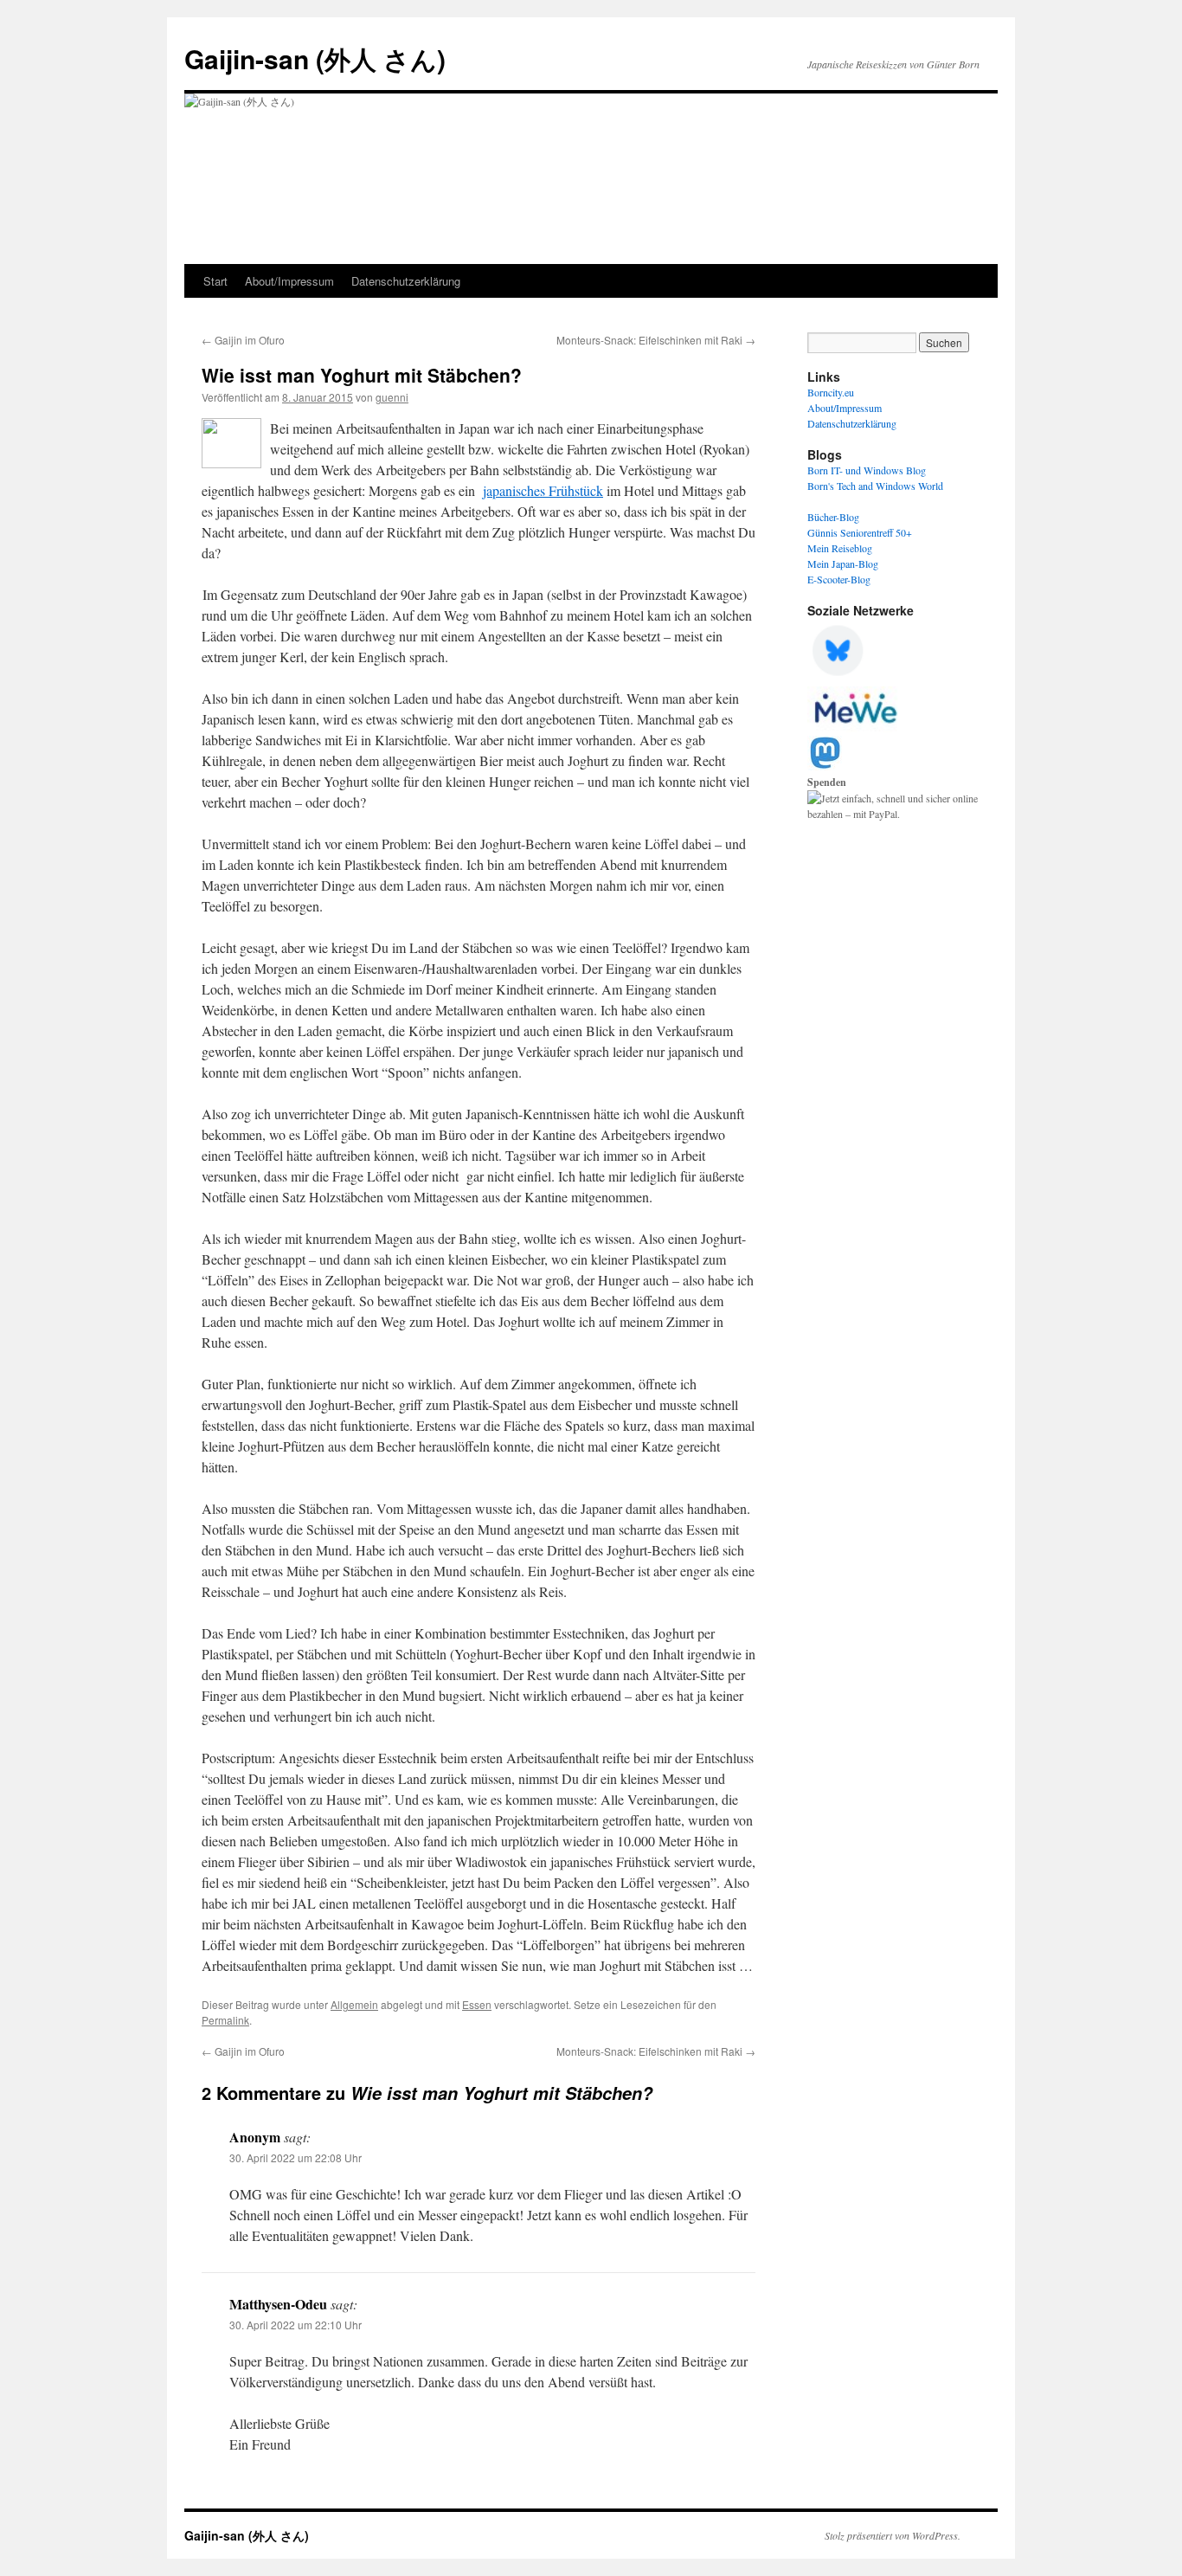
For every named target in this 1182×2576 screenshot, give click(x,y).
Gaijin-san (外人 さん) (315, 58)
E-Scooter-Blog (839, 579)
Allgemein (354, 2004)
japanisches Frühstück (543, 490)
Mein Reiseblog (840, 548)
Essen (477, 2004)
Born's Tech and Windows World (875, 486)
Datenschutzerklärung (406, 281)
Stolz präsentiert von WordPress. (893, 2535)
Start (215, 281)
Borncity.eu (831, 392)
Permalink (225, 2020)
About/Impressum (289, 281)
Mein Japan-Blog (843, 563)
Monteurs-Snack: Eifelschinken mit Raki (656, 340)
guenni (392, 397)
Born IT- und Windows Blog (867, 470)
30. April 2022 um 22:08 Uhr (295, 2157)
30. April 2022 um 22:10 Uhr (295, 2325)
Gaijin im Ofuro (243, 340)
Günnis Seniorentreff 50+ (860, 532)
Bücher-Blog (833, 517)
